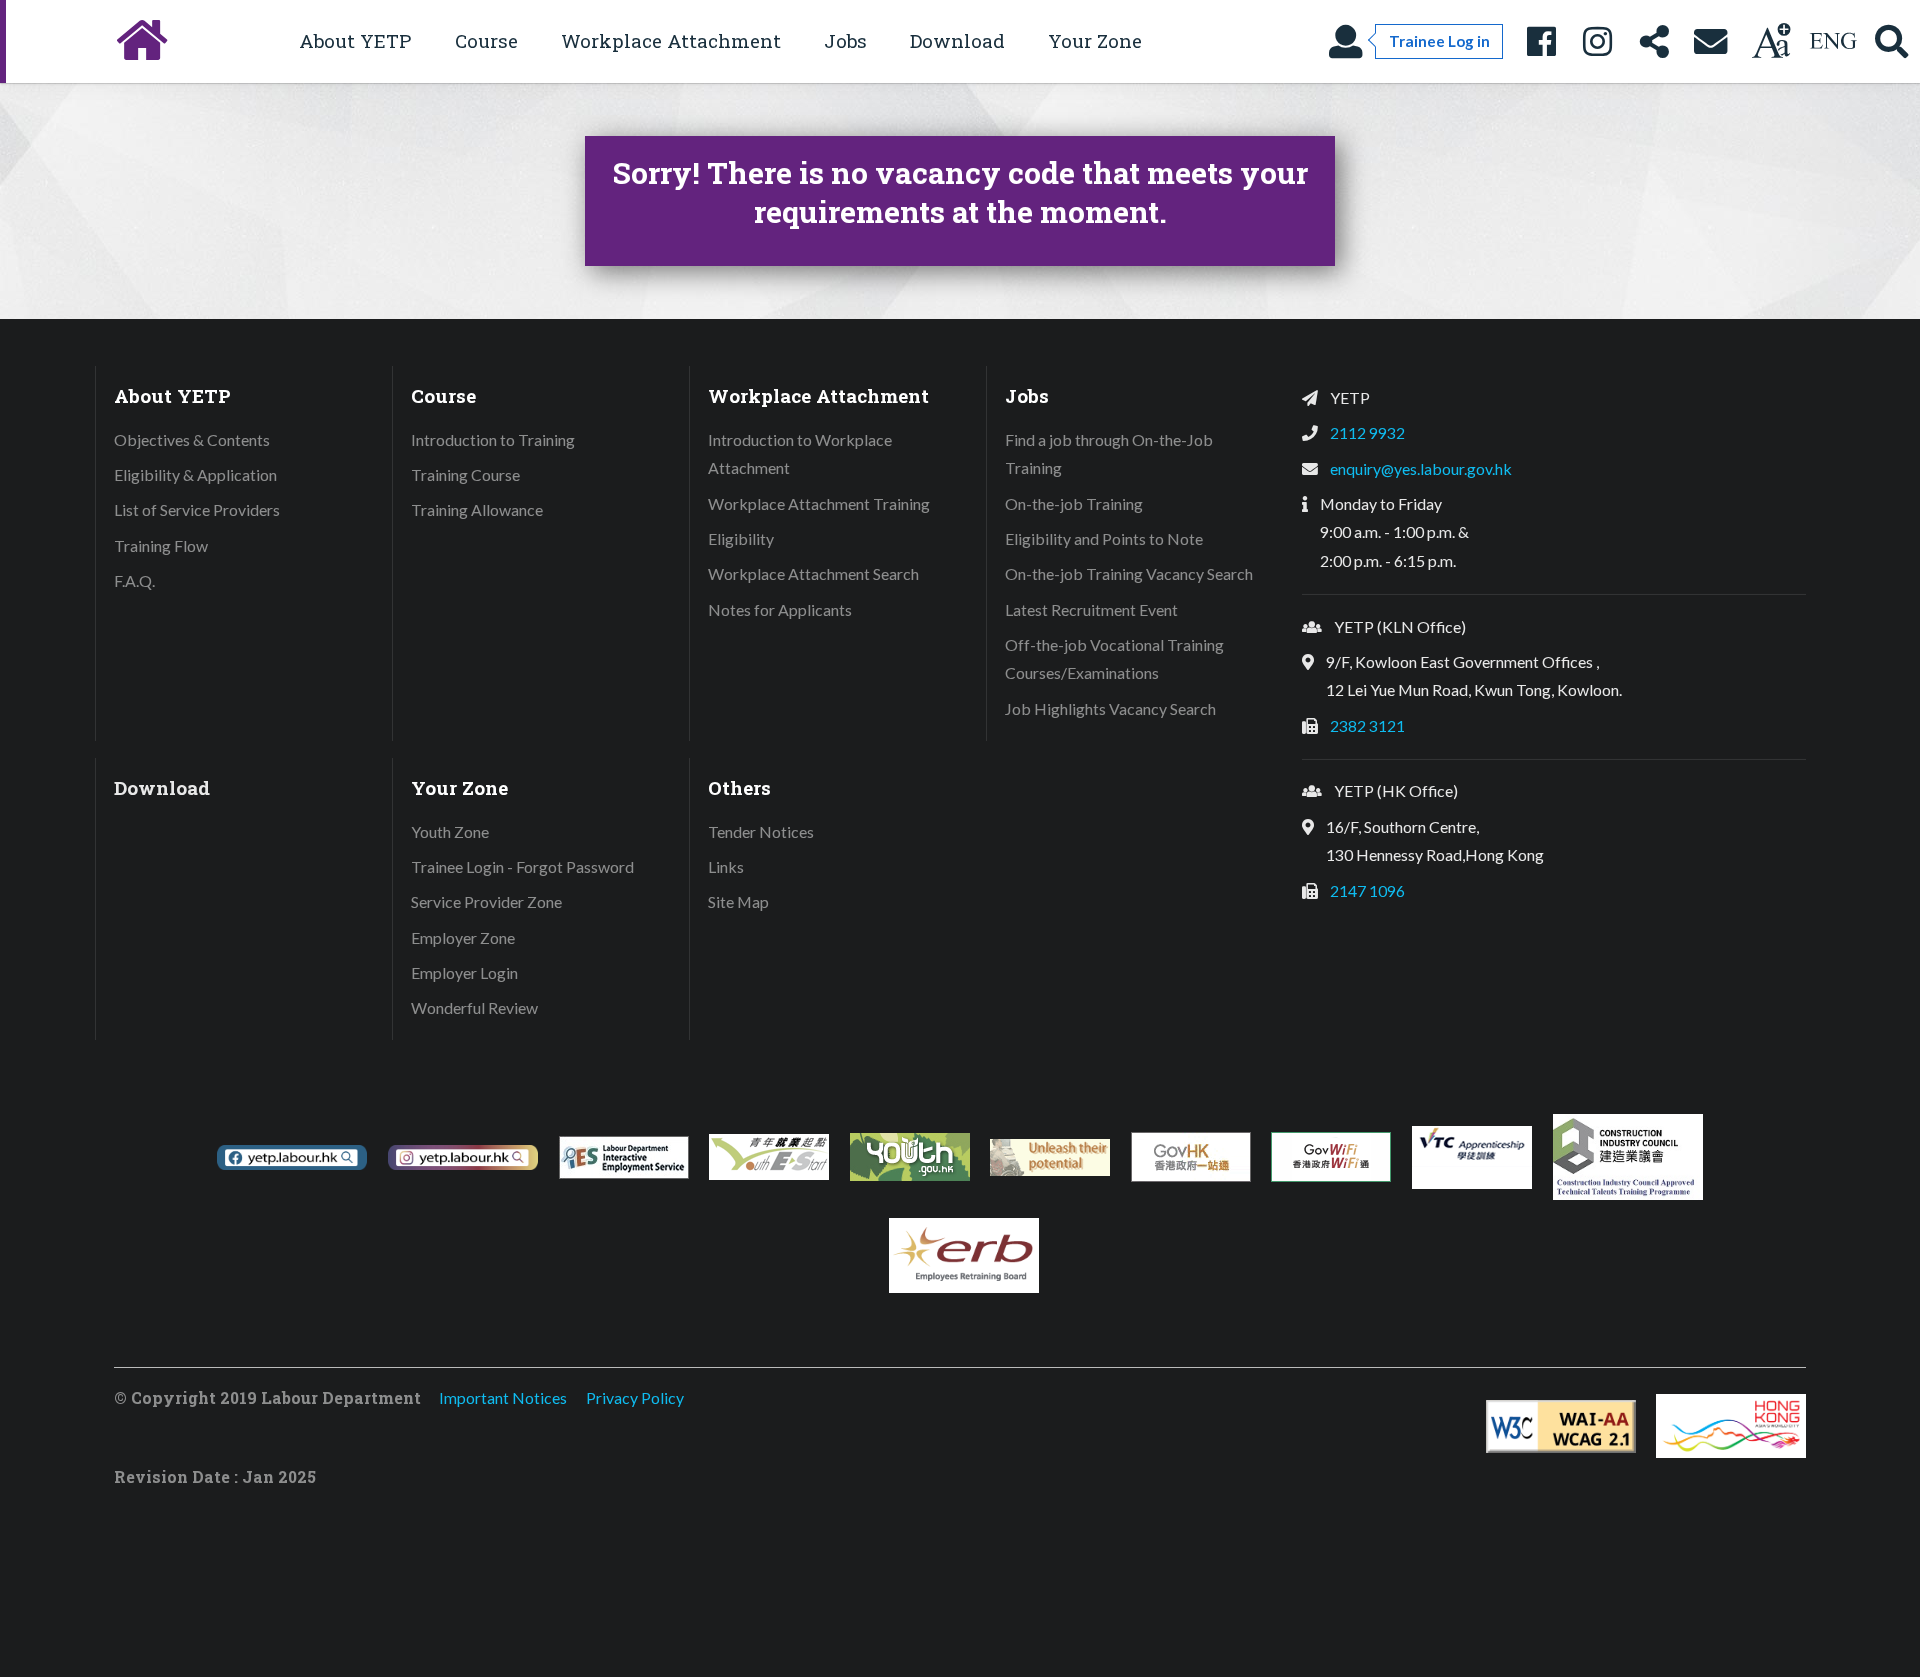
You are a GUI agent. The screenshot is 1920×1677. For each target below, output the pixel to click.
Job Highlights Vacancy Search (1110, 708)
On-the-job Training (1074, 503)
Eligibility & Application (195, 474)
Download (957, 40)
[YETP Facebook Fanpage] (1541, 41)
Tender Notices (761, 831)
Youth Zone (450, 831)
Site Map (738, 901)
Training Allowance (477, 509)
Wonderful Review (474, 1007)
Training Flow (161, 545)
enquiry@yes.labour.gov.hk (1421, 468)
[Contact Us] (1711, 41)
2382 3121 (1367, 725)
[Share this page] (1654, 41)
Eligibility (741, 538)
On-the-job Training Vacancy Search (1129, 573)
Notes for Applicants (780, 609)
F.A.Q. (134, 580)
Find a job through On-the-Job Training (1109, 454)
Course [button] (486, 40)
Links (726, 866)
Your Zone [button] (1095, 40)
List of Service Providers (197, 509)
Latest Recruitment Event (1091, 609)
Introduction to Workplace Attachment (800, 454)
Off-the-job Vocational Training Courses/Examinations (1114, 659)
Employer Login (464, 972)
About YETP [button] (355, 40)
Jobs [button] (845, 40)
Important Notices (503, 1397)
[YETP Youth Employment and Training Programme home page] (139, 41)
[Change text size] (1771, 41)
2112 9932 (1367, 432)
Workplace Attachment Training (819, 503)
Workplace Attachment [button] (671, 40)
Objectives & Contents (192, 439)
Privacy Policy (635, 1397)
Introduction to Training (493, 439)
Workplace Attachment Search (813, 573)
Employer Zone (463, 937)
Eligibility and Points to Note (1104, 538)
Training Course (465, 474)
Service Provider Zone (486, 901)
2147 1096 (1367, 890)
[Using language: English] (1833, 41)
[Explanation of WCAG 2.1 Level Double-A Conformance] (1561, 1426)
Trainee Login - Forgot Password (522, 866)
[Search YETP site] (1892, 41)
